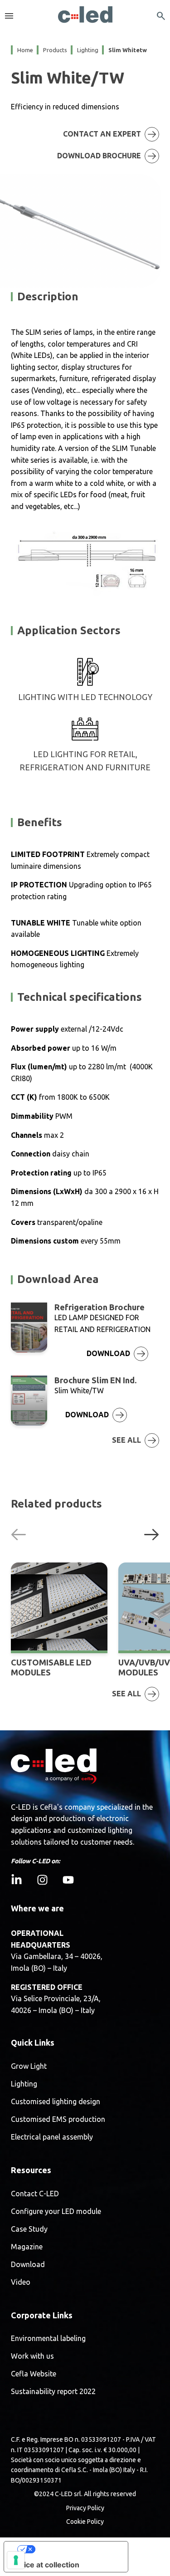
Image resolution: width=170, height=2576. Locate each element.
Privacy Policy (85, 2508)
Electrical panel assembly (52, 2137)
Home (25, 50)
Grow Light (29, 2066)
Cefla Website (34, 2374)
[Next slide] (151, 1534)
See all (126, 1440)
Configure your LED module (56, 2211)
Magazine (27, 2247)
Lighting (24, 2084)
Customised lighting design (56, 2102)
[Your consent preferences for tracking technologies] (16, 2560)
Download (28, 2265)
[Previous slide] (19, 1534)
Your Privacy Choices (75, 2549)
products (55, 50)
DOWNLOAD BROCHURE (99, 156)
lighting (88, 50)
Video (21, 2282)
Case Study (29, 2229)
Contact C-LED (35, 2194)
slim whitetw (128, 50)
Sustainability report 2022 (53, 2392)
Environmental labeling (48, 2338)
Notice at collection (45, 2565)
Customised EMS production (58, 2119)
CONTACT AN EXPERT (102, 134)
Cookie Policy (85, 2522)
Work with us (32, 2356)
